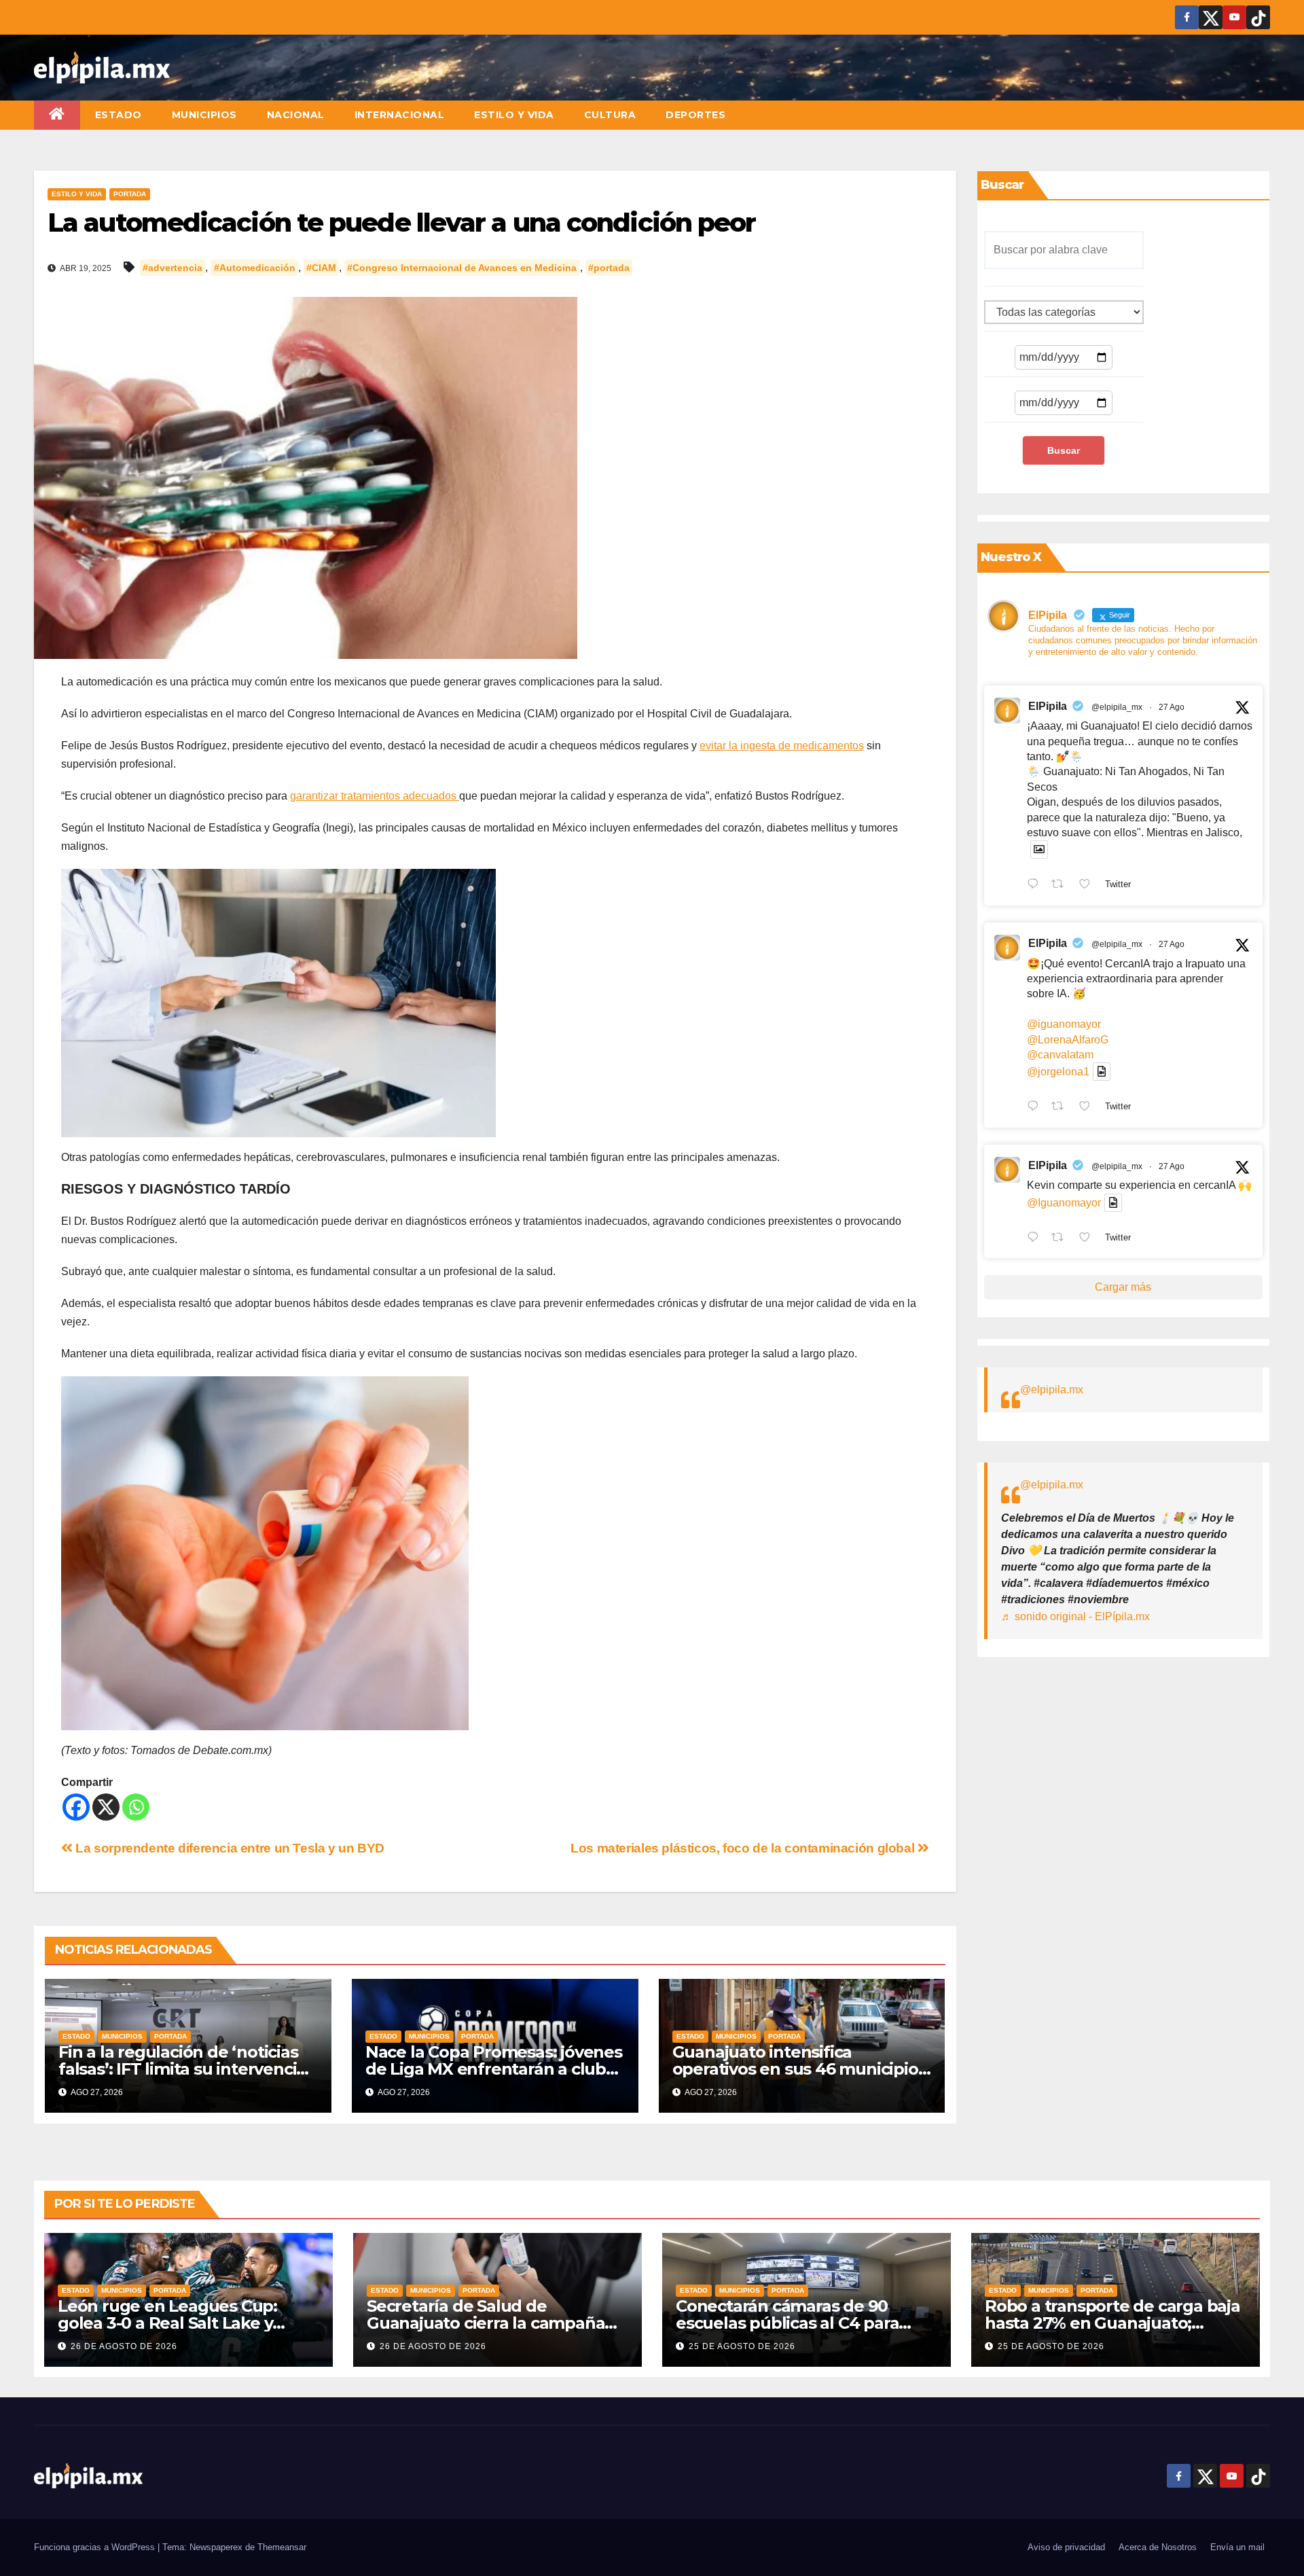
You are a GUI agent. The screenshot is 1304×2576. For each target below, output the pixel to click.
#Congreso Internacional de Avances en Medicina (462, 268)
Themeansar (282, 2547)
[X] (106, 1807)
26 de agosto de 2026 (124, 2346)
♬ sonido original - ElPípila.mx (1075, 1616)
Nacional (296, 115)
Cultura (610, 115)
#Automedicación (255, 268)
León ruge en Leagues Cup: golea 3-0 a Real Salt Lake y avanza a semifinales (167, 2323)
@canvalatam (1060, 1055)
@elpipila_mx (1117, 707)
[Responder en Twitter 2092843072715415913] (1036, 1107)
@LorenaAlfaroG (1068, 1040)
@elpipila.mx (1052, 1390)
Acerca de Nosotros (1158, 2547)
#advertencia (173, 268)
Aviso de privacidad (1066, 2547)
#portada (609, 268)
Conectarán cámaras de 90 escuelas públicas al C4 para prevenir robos (787, 2323)
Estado (119, 115)
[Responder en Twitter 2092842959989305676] (1036, 1238)
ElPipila (1048, 706)
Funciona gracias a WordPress (96, 2547)
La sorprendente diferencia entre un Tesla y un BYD (229, 1848)
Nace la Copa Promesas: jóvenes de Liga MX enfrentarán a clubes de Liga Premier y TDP (495, 2069)
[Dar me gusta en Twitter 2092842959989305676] (1089, 1238)
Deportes (695, 115)
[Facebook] (76, 1807)
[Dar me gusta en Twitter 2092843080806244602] (1089, 885)
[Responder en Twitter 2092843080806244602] (1036, 885)
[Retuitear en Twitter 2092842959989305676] (1062, 1238)
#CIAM (321, 268)
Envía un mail (1237, 2547)
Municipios (204, 115)
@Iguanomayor (1064, 1203)
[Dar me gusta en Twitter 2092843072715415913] (1089, 1107)
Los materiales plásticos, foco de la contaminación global (744, 1848)
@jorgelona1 (1058, 1072)
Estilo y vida (514, 115)
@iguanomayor (1064, 1024)
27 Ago (1172, 707)
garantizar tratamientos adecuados (375, 796)
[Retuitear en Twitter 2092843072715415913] (1062, 1107)
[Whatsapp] (136, 1807)
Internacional (400, 115)
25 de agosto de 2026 (742, 2346)
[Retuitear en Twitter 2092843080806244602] (1062, 885)
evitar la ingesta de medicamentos (782, 746)
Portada (130, 194)
